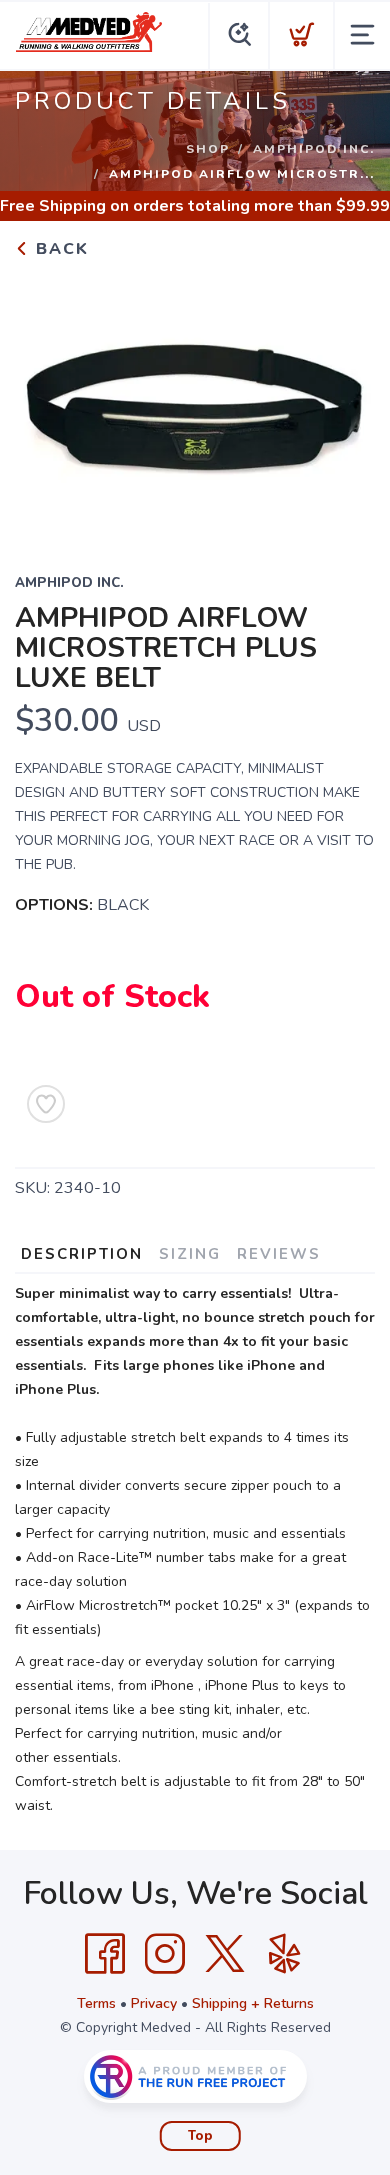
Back (59, 249)
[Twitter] (225, 1954)
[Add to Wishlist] (46, 1104)
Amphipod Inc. (314, 149)
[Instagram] (165, 1954)
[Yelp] (285, 1954)
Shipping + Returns (253, 2003)
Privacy (154, 2003)
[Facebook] (105, 1954)
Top (200, 2136)
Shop (208, 149)
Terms (96, 2003)
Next (344, 403)
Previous (46, 403)
